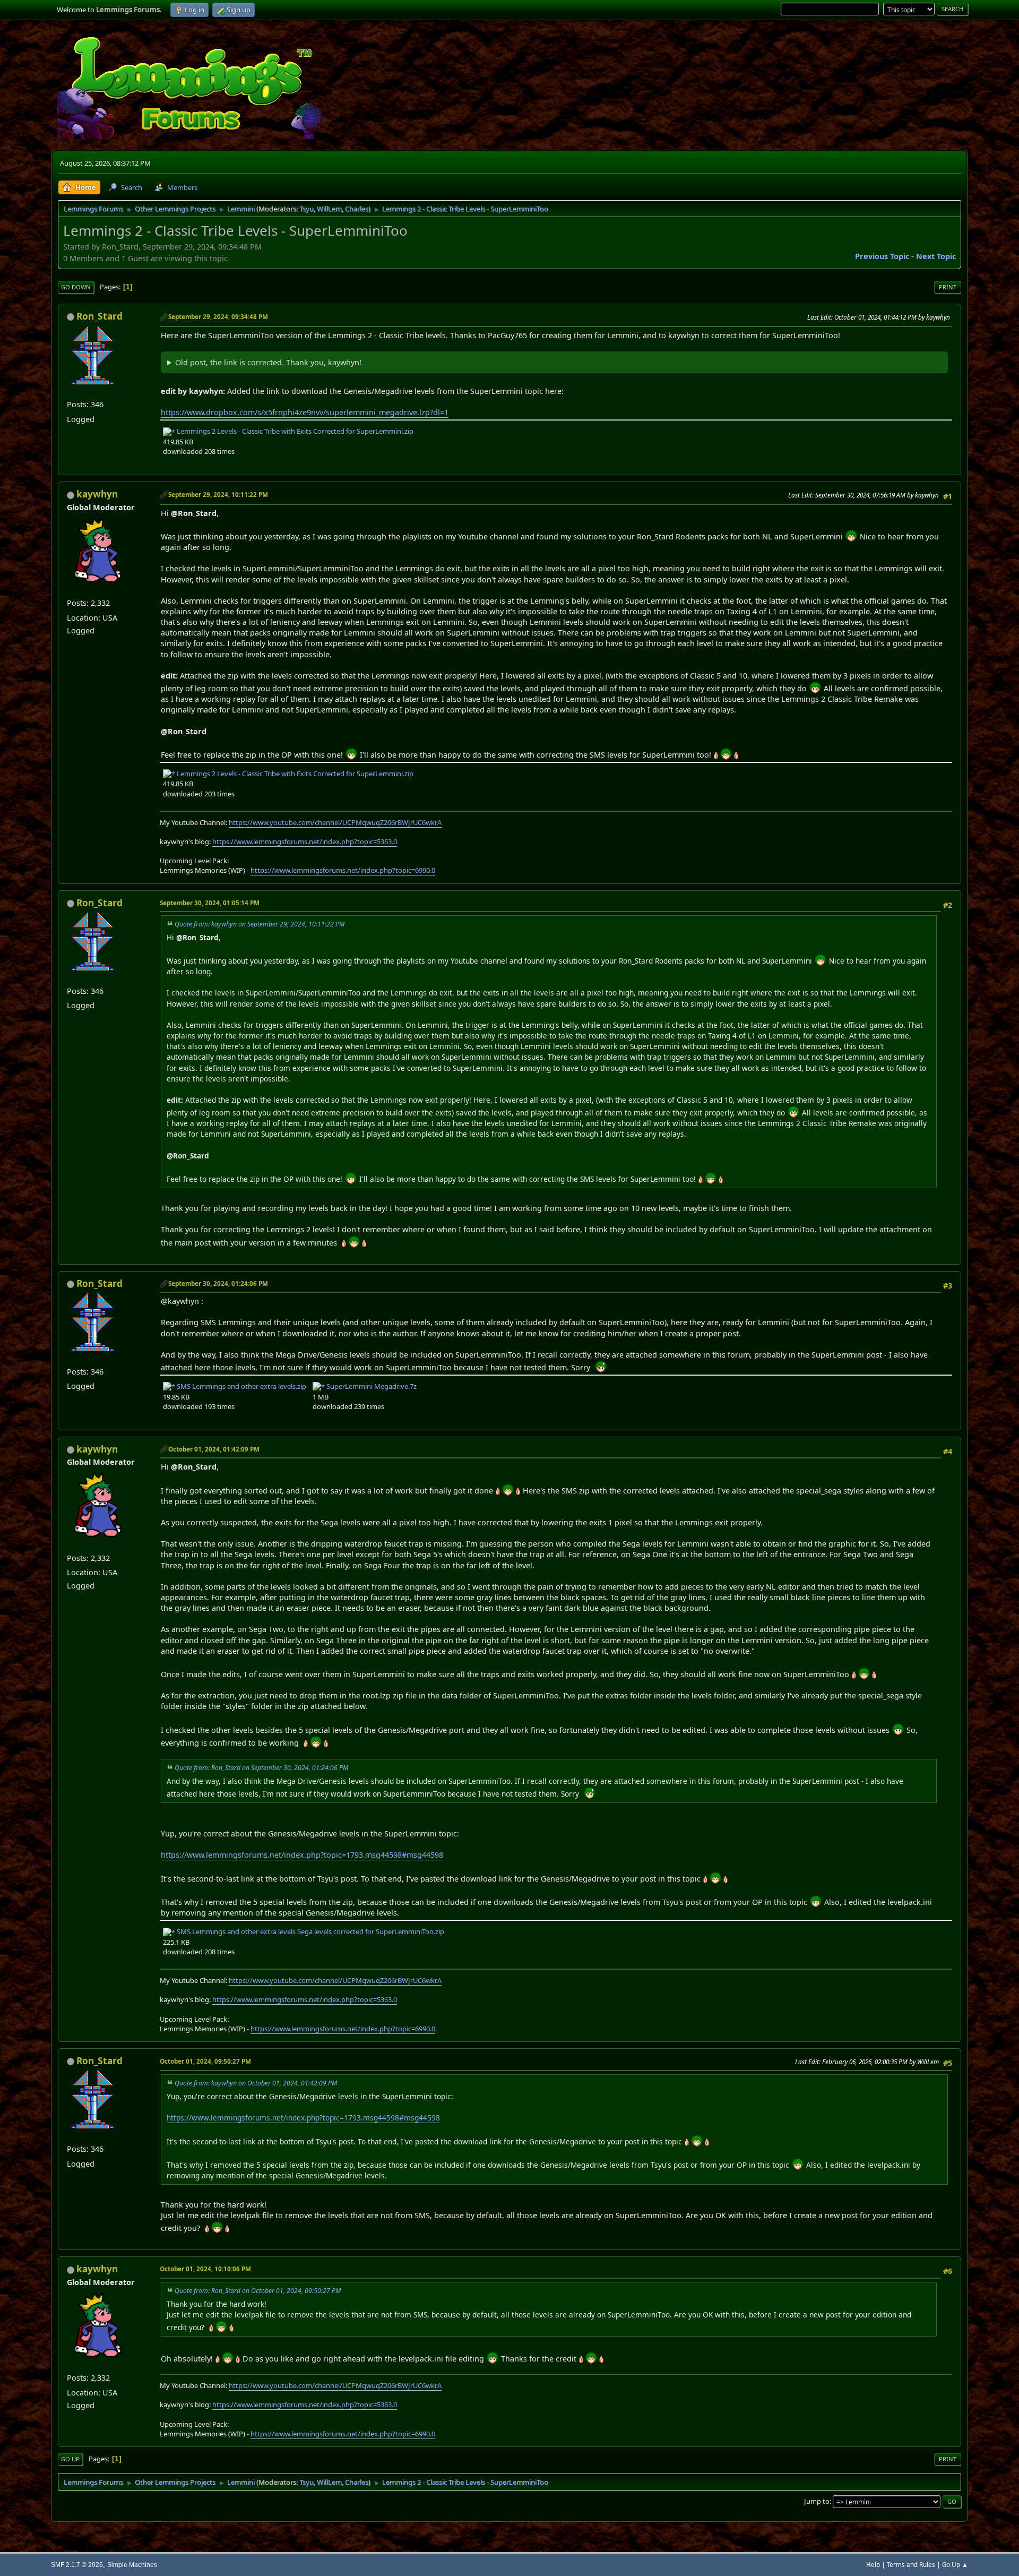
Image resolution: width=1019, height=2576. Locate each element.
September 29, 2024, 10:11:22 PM (218, 495)
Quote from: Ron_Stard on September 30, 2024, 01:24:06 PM (261, 1768)
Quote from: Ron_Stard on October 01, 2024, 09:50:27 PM (258, 2291)
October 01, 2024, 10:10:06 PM (205, 2269)
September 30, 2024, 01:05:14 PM (210, 903)
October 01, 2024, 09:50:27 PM (205, 2061)
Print (948, 287)
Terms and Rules (911, 2565)
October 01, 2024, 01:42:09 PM (214, 1449)
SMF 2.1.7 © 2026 (77, 2565)
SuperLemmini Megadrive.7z (371, 1386)
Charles (357, 209)
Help (873, 2565)
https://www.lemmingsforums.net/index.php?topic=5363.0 (305, 842)
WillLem (329, 209)
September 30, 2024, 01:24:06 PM (218, 1283)
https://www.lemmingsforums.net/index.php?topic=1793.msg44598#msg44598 (302, 1855)
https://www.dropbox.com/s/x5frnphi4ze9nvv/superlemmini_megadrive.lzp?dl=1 (305, 412)
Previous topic (882, 256)
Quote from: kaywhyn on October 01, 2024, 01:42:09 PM (256, 2083)
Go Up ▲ (955, 2565)
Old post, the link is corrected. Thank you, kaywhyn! (268, 362)
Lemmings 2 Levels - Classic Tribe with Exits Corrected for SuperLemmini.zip (294, 431)
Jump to (817, 2501)
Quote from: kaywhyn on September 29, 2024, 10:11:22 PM (260, 924)
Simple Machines (132, 2565)
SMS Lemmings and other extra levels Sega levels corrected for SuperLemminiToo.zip (310, 1931)
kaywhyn (97, 494)
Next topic (936, 256)
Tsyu (306, 209)
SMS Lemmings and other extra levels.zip (241, 1386)
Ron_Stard (100, 316)
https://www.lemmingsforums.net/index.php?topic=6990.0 (343, 870)
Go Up (70, 2459)
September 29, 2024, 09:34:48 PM (218, 317)
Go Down (76, 287)
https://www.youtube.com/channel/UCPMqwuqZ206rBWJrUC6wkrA (335, 822)
